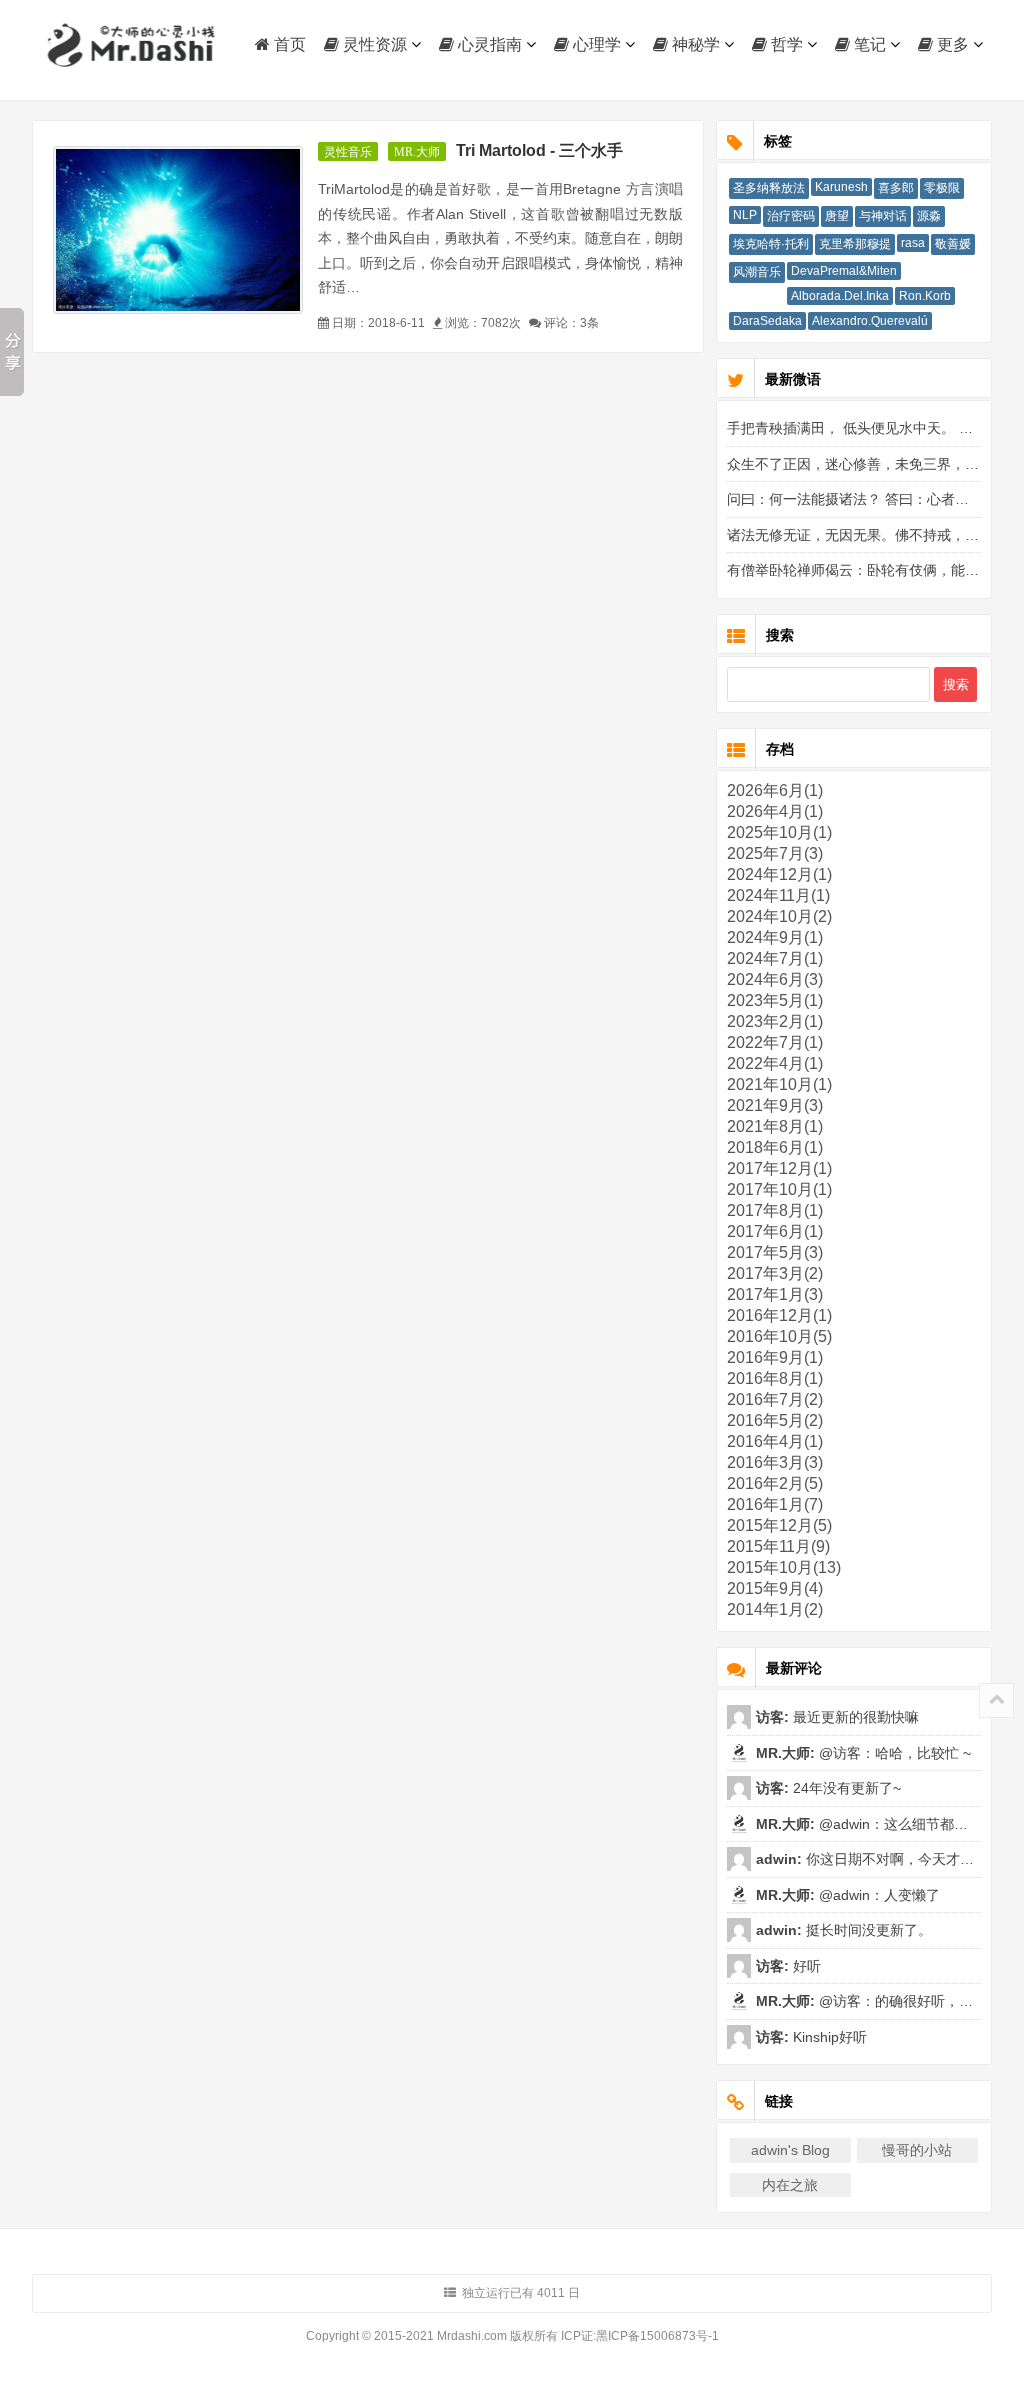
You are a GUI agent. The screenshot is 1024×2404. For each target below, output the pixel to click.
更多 (951, 44)
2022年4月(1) (775, 1063)
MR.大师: (785, 1753)
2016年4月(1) (775, 1441)
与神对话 (883, 216)
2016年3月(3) (775, 1462)
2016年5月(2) (775, 1420)
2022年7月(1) (775, 1042)
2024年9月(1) (775, 937)
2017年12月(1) (779, 1168)
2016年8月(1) (775, 1378)
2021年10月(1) (779, 1084)
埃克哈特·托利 (771, 244)
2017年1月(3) (775, 1294)
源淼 (929, 216)
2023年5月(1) (775, 1000)
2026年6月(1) (775, 790)
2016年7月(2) (775, 1399)
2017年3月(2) (775, 1273)
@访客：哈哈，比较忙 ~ (893, 1753)
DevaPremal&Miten (844, 271)
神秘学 (694, 44)
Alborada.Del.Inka (840, 296)
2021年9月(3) (775, 1105)
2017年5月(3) (775, 1252)
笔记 (868, 44)
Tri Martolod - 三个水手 (539, 150)
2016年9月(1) (775, 1357)
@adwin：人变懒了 (877, 1895)
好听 (805, 1966)
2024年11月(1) (778, 895)
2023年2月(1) (775, 1021)
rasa (913, 243)
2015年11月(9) (778, 1546)
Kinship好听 (828, 2037)
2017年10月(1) (779, 1189)
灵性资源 (373, 44)
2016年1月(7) (775, 1504)
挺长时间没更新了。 (867, 1930)
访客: (772, 1717)
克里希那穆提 (855, 244)
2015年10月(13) (784, 1567)
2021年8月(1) (775, 1126)
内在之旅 (790, 2185)
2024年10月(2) (779, 916)
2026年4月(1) (775, 811)
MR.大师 (417, 152)
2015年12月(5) (779, 1525)
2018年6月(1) (775, 1147)
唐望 (837, 216)
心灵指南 (488, 44)
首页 (288, 44)
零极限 (942, 188)
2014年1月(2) (775, 1609)
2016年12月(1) (779, 1315)
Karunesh (841, 187)
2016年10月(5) (779, 1336)
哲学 (785, 44)
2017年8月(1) (775, 1210)
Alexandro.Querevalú (870, 321)
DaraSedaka (767, 321)
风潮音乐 (757, 272)
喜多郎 (896, 188)
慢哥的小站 (917, 2150)
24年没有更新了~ (845, 1788)
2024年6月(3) (775, 979)
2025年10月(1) (779, 832)
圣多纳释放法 (769, 188)
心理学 (595, 44)
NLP (745, 215)
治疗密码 (791, 216)
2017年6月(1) (775, 1231)
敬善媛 (953, 244)
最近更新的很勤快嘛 (854, 1717)
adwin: (779, 1859)
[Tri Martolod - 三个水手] (178, 230)
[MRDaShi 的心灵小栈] (132, 46)
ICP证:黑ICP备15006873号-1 (640, 2336)
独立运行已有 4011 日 (521, 2293)
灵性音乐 (348, 152)
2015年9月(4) (775, 1588)
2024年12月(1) (779, 874)
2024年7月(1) (775, 958)
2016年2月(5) (775, 1483)
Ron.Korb (925, 296)
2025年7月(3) (775, 853)
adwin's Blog (790, 2150)
